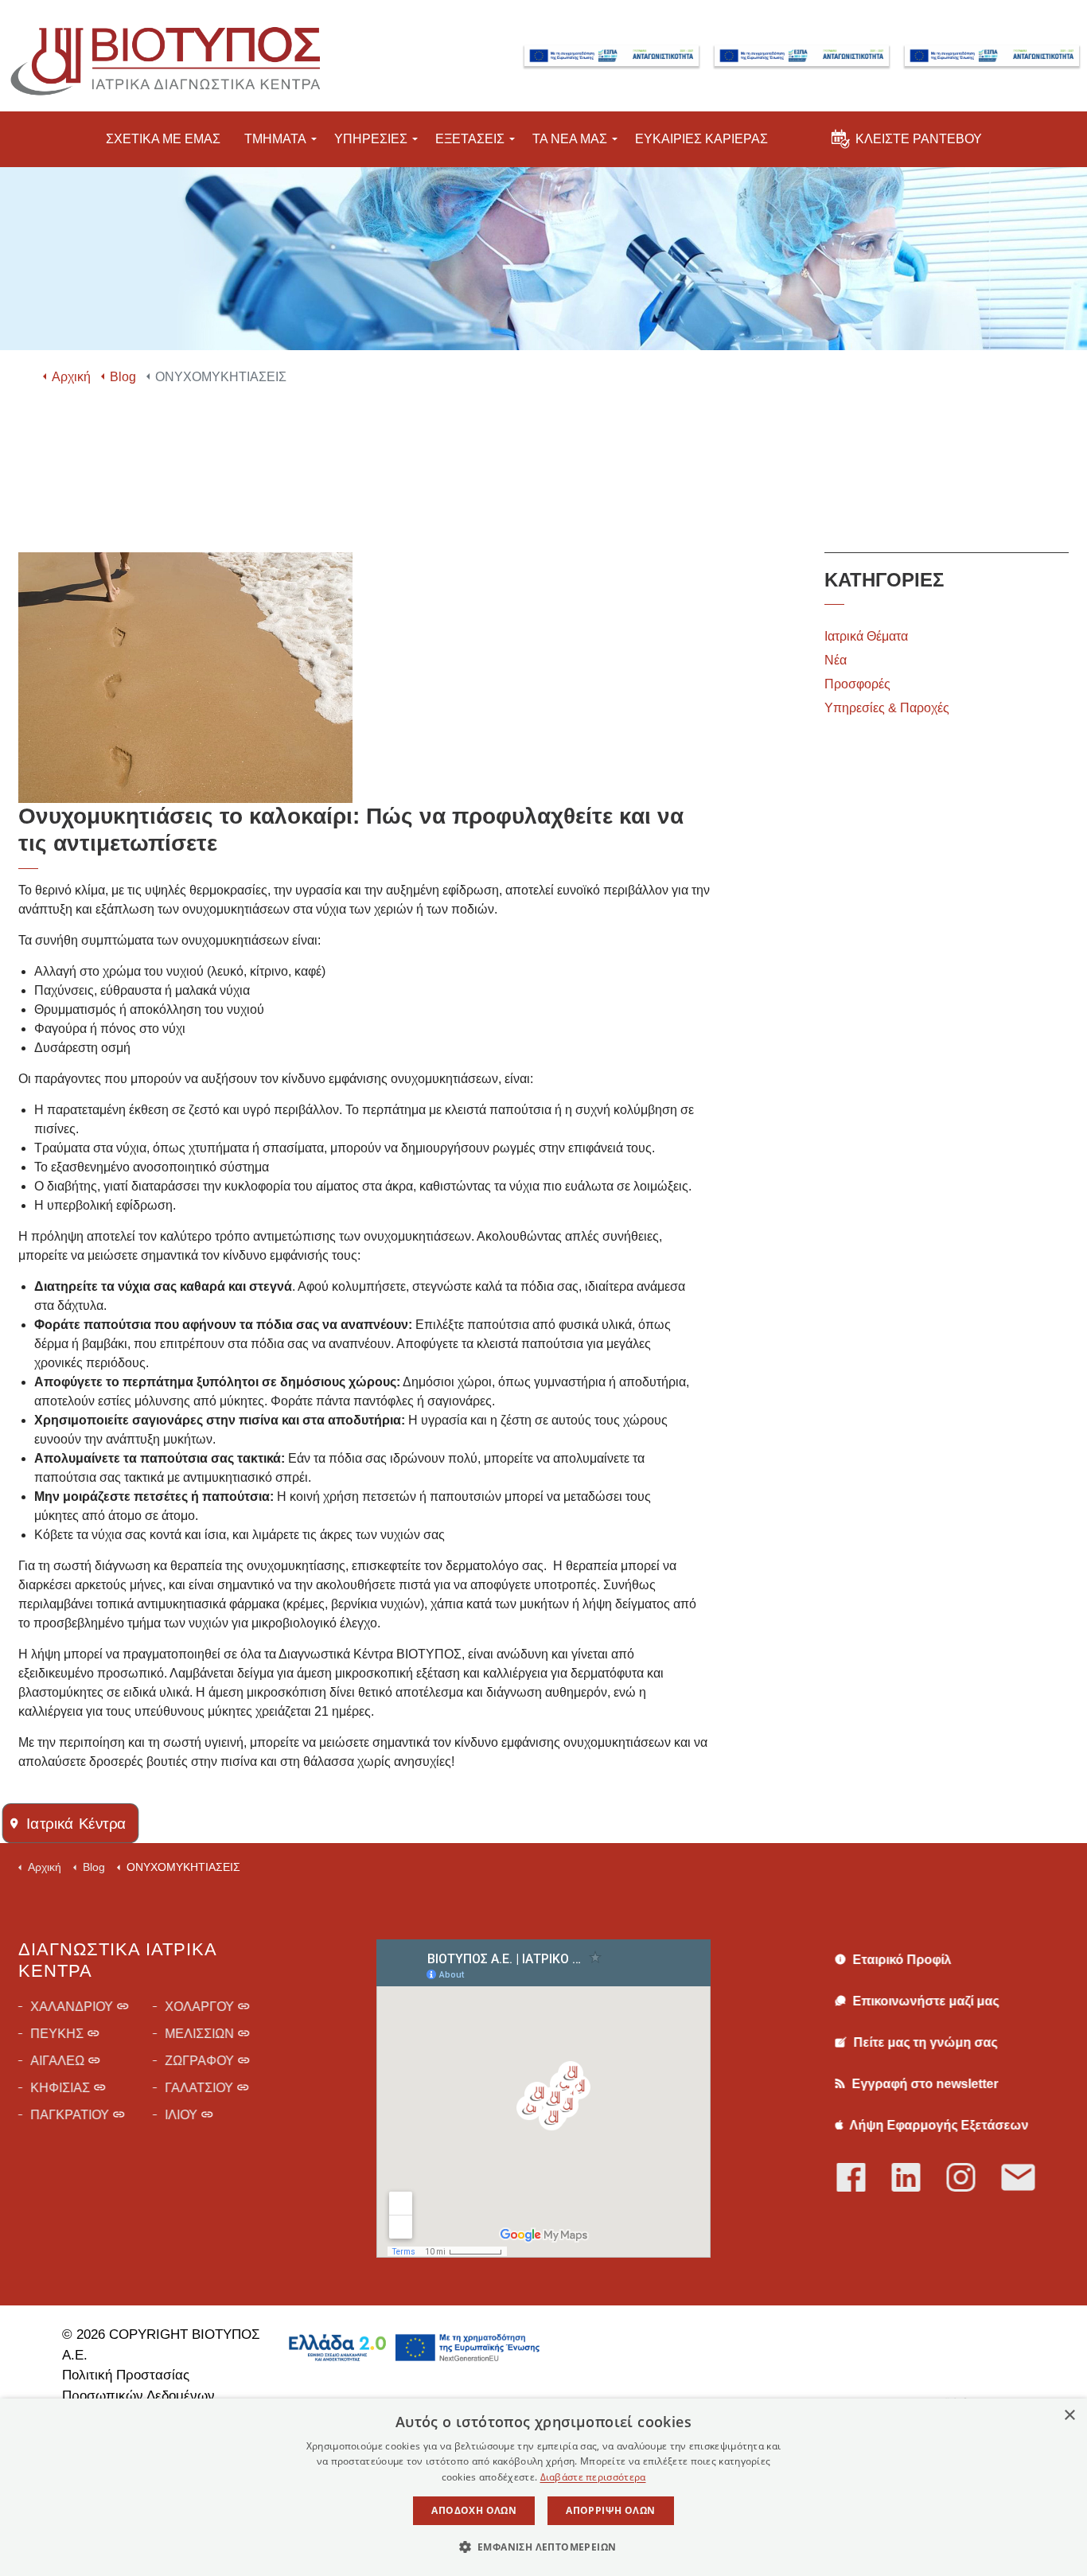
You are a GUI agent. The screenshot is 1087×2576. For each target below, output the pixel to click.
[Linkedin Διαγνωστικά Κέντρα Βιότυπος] (919, 2178)
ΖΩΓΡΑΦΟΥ (199, 2061)
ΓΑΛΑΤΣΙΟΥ (199, 2088)
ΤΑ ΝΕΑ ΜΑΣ (570, 139)
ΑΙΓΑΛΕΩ (57, 2061)
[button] (544, 2547)
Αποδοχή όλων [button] (474, 2510)
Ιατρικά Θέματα (866, 636)
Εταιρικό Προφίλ (900, 1960)
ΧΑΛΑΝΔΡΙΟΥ (72, 2007)
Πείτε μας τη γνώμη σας (923, 2042)
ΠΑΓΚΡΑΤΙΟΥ (70, 2115)
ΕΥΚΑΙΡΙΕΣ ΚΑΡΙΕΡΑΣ (701, 139)
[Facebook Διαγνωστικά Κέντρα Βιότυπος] (864, 2178)
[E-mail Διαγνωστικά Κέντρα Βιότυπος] (1029, 2178)
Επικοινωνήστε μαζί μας (924, 2001)
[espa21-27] (612, 56)
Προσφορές (857, 684)
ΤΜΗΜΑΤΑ (275, 139)
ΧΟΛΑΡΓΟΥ (199, 2007)
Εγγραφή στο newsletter (923, 2084)
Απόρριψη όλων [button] (610, 2510)
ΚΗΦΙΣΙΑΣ (60, 2088)
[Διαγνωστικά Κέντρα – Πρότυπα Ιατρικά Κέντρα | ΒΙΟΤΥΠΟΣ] (163, 56)
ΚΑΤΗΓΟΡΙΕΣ (884, 580)
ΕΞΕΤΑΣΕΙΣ (470, 139)
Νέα (836, 660)
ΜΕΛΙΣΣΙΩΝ (199, 2034)
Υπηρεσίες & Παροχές (887, 708)
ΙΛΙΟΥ (181, 2115)
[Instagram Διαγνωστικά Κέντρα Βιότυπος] (974, 2178)
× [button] (1069, 2416)
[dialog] (543, 2487)
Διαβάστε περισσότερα (593, 2477)
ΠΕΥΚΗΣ (57, 2034)
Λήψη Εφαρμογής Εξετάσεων (937, 2125)
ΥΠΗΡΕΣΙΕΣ (371, 139)
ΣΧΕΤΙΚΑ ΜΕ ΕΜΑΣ (163, 139)
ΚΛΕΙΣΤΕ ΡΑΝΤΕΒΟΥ (919, 139)
